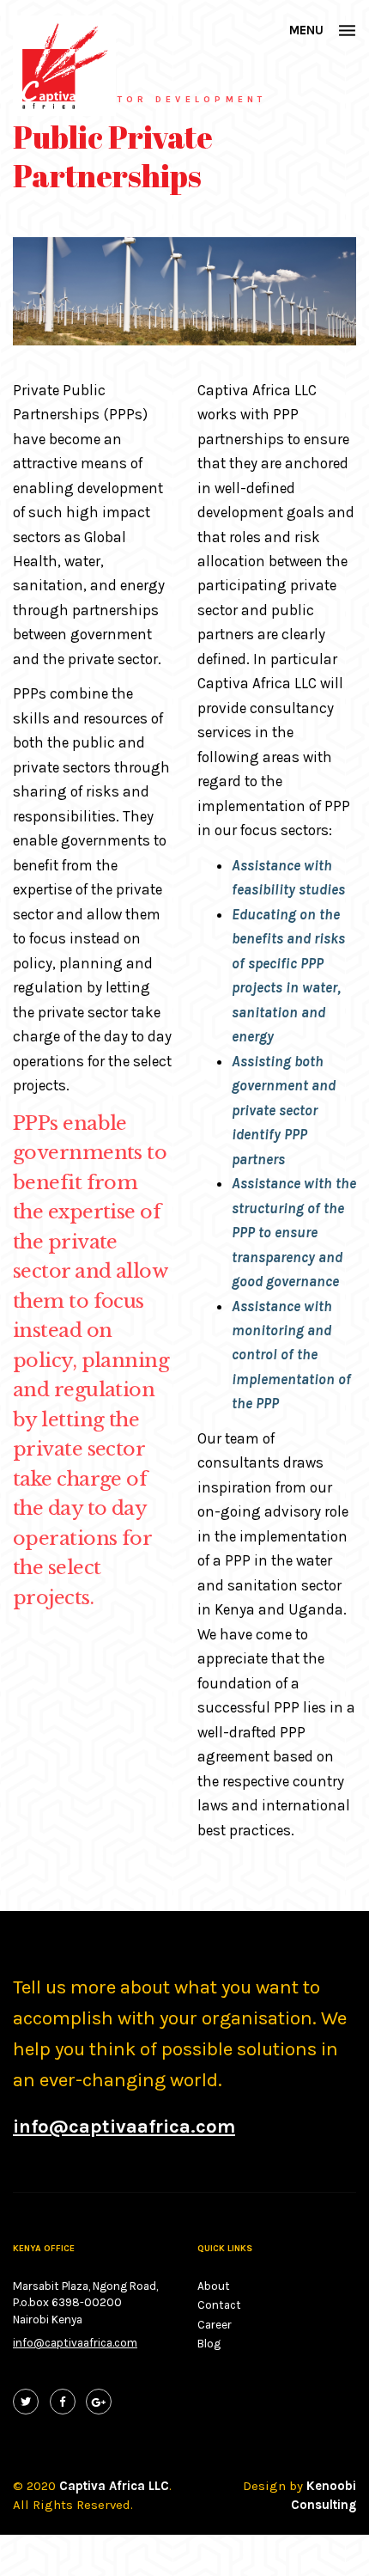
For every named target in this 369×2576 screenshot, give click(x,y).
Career (215, 2325)
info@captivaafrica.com (75, 2343)
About (214, 2286)
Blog (209, 2344)
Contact (219, 2305)
